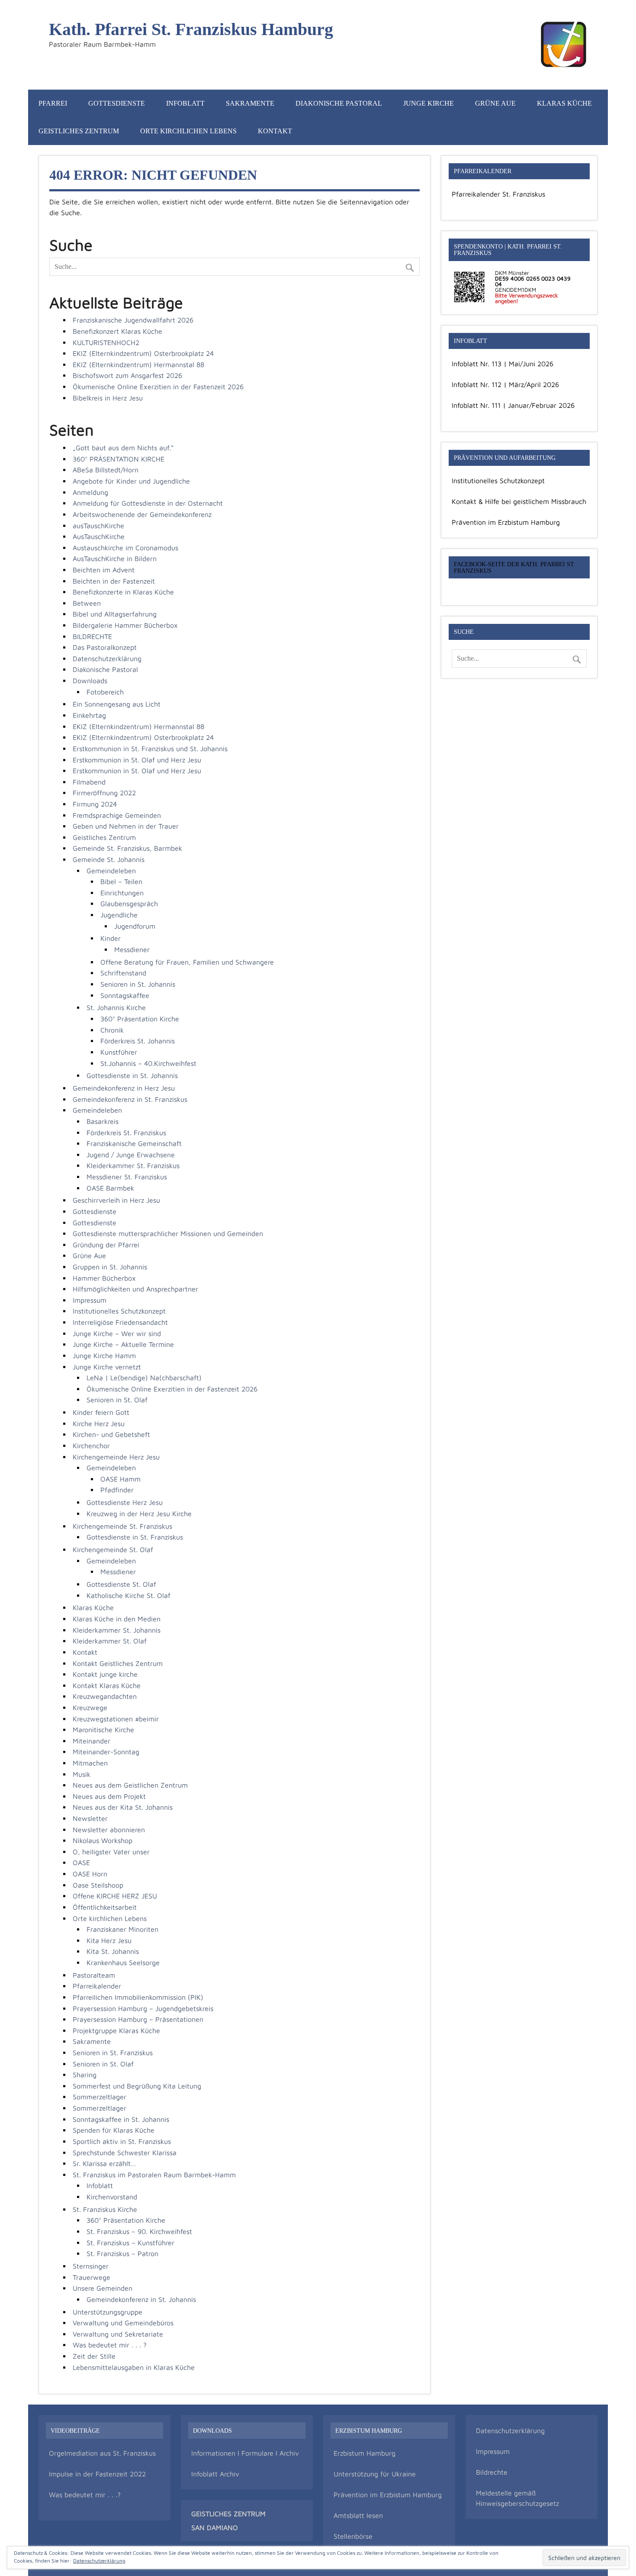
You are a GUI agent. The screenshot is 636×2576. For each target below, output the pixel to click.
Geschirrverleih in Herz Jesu (116, 1200)
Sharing (85, 2075)
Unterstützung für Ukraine (375, 2474)
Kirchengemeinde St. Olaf (113, 1549)
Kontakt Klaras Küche (107, 1685)
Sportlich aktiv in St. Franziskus (122, 2141)
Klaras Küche (564, 103)
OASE (81, 1863)
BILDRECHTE (92, 636)
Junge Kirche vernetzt (107, 1367)
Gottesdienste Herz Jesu (125, 1502)
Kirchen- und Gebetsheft (111, 1434)
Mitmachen (90, 1763)
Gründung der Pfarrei (106, 1245)
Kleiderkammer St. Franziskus (133, 1165)
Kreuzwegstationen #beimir (116, 1719)
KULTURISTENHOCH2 (106, 342)
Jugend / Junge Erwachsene (131, 1155)
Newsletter (90, 1818)
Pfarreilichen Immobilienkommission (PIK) (138, 1997)
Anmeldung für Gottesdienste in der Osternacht (148, 503)
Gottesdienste (117, 103)
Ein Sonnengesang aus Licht (117, 704)
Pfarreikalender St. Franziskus (498, 194)
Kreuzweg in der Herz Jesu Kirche (139, 1514)
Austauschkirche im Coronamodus (125, 548)
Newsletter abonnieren (109, 1830)
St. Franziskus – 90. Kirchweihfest (139, 2231)
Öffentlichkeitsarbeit (105, 1907)
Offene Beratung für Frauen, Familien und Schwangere (187, 962)
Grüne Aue (495, 103)
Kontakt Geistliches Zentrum (118, 1663)
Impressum (90, 1300)
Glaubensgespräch (129, 904)
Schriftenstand (123, 973)
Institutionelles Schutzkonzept (119, 1311)
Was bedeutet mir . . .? (85, 2495)
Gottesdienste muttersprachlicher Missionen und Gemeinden (168, 1233)
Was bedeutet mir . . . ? (110, 2345)
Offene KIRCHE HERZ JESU (115, 1896)
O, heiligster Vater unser (111, 1852)
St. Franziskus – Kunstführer (130, 2243)
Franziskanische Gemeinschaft (134, 1143)
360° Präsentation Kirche (140, 1019)
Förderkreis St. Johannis (138, 1041)
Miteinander (92, 1741)
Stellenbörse (353, 2536)
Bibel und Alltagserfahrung (115, 614)
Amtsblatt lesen (358, 2515)
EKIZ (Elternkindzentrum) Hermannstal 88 (138, 365)
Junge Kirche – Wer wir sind (117, 1333)
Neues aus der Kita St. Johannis (123, 1807)
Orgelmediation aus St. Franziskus (102, 2453)
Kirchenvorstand (112, 2197)
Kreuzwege (90, 1708)
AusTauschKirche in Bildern (115, 558)
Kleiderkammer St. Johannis (117, 1630)
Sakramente (250, 103)
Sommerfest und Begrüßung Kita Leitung (137, 2086)
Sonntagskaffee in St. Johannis (121, 2119)
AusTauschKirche (99, 536)
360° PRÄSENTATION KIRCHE (119, 459)
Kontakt (275, 131)
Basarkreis (103, 1121)
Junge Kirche (429, 103)
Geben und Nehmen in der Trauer (126, 826)
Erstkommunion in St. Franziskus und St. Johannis (150, 749)
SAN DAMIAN (212, 2528)
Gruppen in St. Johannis (110, 1267)
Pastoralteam (94, 1975)
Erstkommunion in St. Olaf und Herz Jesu (137, 760)
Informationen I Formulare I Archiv (245, 2453)
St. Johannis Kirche (116, 1007)
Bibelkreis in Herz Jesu (108, 398)
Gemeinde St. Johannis (109, 859)
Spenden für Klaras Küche (114, 2130)
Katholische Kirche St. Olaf (128, 1595)
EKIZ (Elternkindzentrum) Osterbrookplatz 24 (143, 353)
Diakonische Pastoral (339, 103)
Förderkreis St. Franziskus (126, 1133)
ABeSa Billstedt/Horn (106, 470)
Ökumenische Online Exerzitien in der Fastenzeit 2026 (158, 387)
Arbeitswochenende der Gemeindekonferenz (142, 514)
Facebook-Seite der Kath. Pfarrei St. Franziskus (515, 567)
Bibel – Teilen (121, 881)
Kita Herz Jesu (109, 1940)
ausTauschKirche (98, 526)
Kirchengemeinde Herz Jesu (116, 1457)
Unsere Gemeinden (103, 2288)
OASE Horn (90, 1874)
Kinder (111, 938)
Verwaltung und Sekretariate (118, 2334)
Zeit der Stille (94, 2356)
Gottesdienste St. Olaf (121, 1584)
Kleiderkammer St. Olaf (110, 1641)
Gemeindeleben (111, 871)
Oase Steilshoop (98, 1885)
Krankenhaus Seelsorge (123, 1963)
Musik (82, 1774)
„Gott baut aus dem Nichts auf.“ (123, 448)
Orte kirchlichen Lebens (188, 131)
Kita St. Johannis (113, 1951)
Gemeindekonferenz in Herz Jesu (124, 1088)
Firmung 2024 (95, 804)
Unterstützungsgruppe (108, 2312)
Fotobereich (105, 692)
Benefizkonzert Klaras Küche (117, 331)
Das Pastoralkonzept (105, 647)
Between (87, 603)
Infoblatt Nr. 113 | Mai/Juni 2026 (503, 364)
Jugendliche (119, 915)
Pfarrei (53, 103)
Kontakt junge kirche (105, 1674)
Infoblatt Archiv (215, 2474)
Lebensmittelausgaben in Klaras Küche (134, 2367)
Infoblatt (185, 103)
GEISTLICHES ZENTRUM (228, 2514)
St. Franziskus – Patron (122, 2253)
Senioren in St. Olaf (117, 1400)
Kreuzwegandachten (105, 1696)
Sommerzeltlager (100, 2097)
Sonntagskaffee (125, 995)
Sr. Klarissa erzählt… (104, 2163)
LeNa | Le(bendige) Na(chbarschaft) (144, 1378)
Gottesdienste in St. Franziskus (135, 1537)
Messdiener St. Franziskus (127, 1177)
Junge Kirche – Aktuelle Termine (123, 1344)
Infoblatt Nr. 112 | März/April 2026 (505, 384)
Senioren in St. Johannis (138, 984)
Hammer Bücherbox (104, 1278)
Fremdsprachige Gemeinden (117, 815)
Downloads (90, 681)
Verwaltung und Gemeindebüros (123, 2323)
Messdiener (132, 949)
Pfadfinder (117, 1490)
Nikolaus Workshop (103, 1840)
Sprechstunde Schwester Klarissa (125, 2153)
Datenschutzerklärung (107, 659)
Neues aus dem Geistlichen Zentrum (130, 1785)
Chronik (112, 1030)
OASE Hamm (120, 1479)
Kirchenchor (91, 1446)
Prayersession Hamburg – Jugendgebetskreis (143, 2008)
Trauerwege (92, 2277)
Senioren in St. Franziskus (113, 2053)
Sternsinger (91, 2266)
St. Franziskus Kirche (105, 2209)
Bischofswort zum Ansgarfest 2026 (127, 375)
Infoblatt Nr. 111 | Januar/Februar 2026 (513, 405)
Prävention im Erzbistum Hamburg (506, 522)
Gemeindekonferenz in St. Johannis (141, 2299)
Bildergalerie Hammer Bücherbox (125, 625)
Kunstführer (119, 1052)
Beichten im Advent (104, 570)
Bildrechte (492, 2472)
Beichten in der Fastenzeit (114, 581)
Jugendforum (135, 926)
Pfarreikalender (97, 1986)
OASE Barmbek (110, 1188)
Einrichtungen (122, 893)
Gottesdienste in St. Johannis (132, 1075)
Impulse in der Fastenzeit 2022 (97, 2474)
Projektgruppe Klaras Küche (116, 2030)
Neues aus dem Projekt (109, 1796)
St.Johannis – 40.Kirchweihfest (148, 1063)
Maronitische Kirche (103, 1730)
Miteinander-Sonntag (106, 1752)
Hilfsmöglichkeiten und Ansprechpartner (135, 1289)
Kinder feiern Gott (101, 1412)
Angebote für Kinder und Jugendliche (131, 481)
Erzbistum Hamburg (365, 2453)
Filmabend (89, 782)
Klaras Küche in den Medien (117, 1619)
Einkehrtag (89, 715)
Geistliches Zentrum (79, 131)
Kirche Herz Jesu (99, 1424)
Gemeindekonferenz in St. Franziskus (130, 1099)
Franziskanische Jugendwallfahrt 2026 (133, 320)
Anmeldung (90, 492)
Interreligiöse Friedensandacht (120, 1322)
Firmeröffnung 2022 (104, 793)
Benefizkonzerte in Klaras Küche (123, 592)
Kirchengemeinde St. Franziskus (122, 1526)
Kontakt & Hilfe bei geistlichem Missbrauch (519, 501)
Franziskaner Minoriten (122, 1929)
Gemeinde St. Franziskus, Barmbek (127, 848)
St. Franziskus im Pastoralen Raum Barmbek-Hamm (154, 2175)
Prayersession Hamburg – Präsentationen (138, 2019)
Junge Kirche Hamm (104, 1356)
